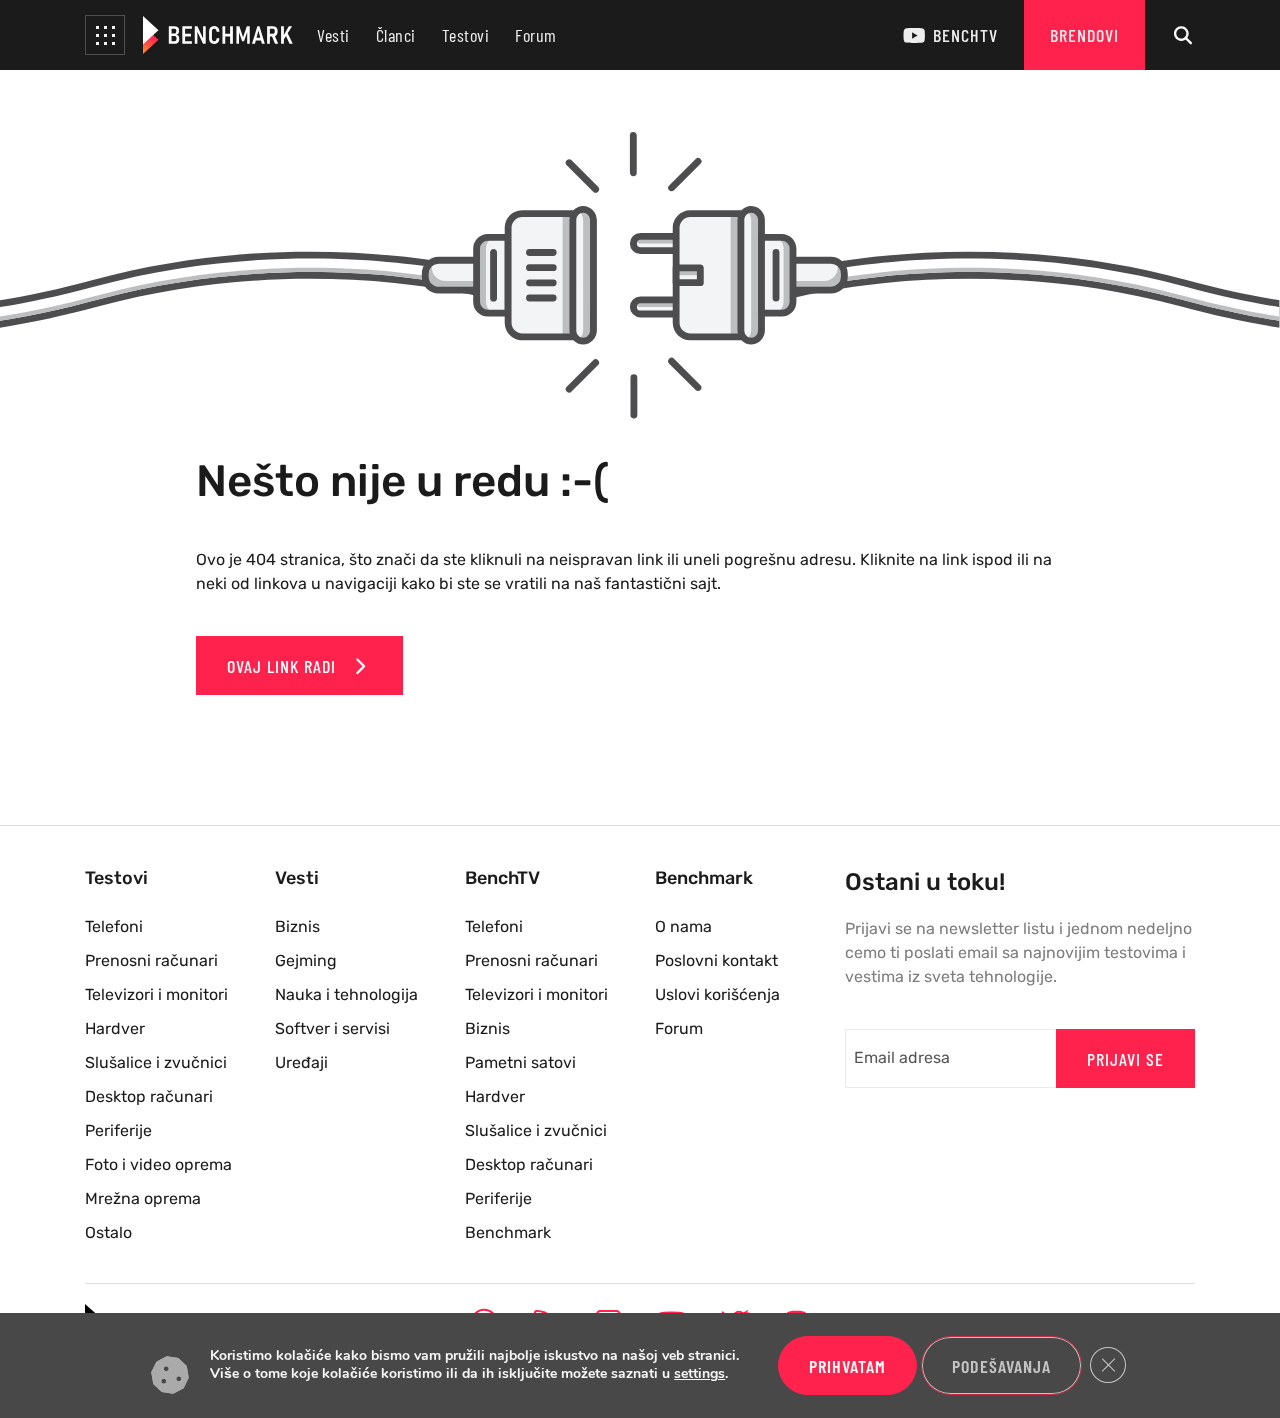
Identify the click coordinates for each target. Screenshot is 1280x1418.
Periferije (118, 1130)
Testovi (466, 35)
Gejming (306, 960)
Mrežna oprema (143, 1198)
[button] (105, 35)
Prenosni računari (151, 960)
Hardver (115, 1028)
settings (699, 1375)
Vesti (333, 35)
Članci (396, 35)
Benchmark (508, 1232)
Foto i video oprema (158, 1164)
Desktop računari (149, 1096)
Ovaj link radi (284, 666)
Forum (536, 35)
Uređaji (301, 1062)
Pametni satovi (520, 1062)
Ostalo (108, 1232)
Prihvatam (847, 1366)
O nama (683, 926)
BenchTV (965, 35)
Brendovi (1084, 35)
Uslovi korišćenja (717, 994)
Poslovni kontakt (716, 960)
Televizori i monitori (156, 994)
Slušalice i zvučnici (156, 1062)
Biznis (297, 926)
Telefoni (114, 926)
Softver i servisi (332, 1028)
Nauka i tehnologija (346, 994)
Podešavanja (1001, 1366)
